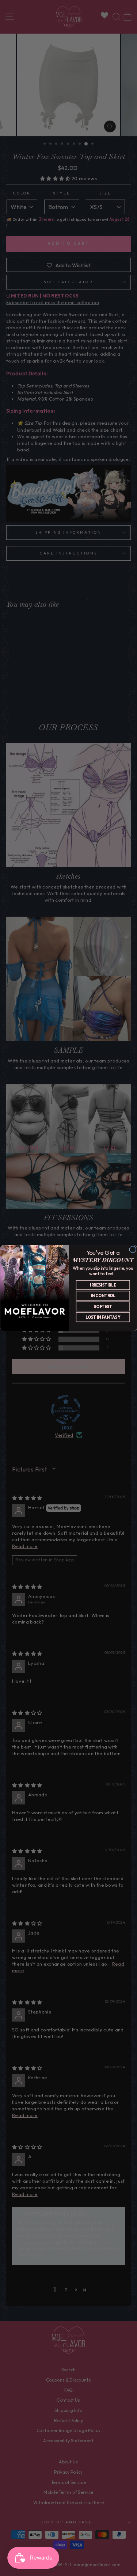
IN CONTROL (103, 1296)
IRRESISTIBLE (103, 1285)
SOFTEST (103, 1307)
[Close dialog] (132, 1249)
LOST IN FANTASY (103, 1317)
